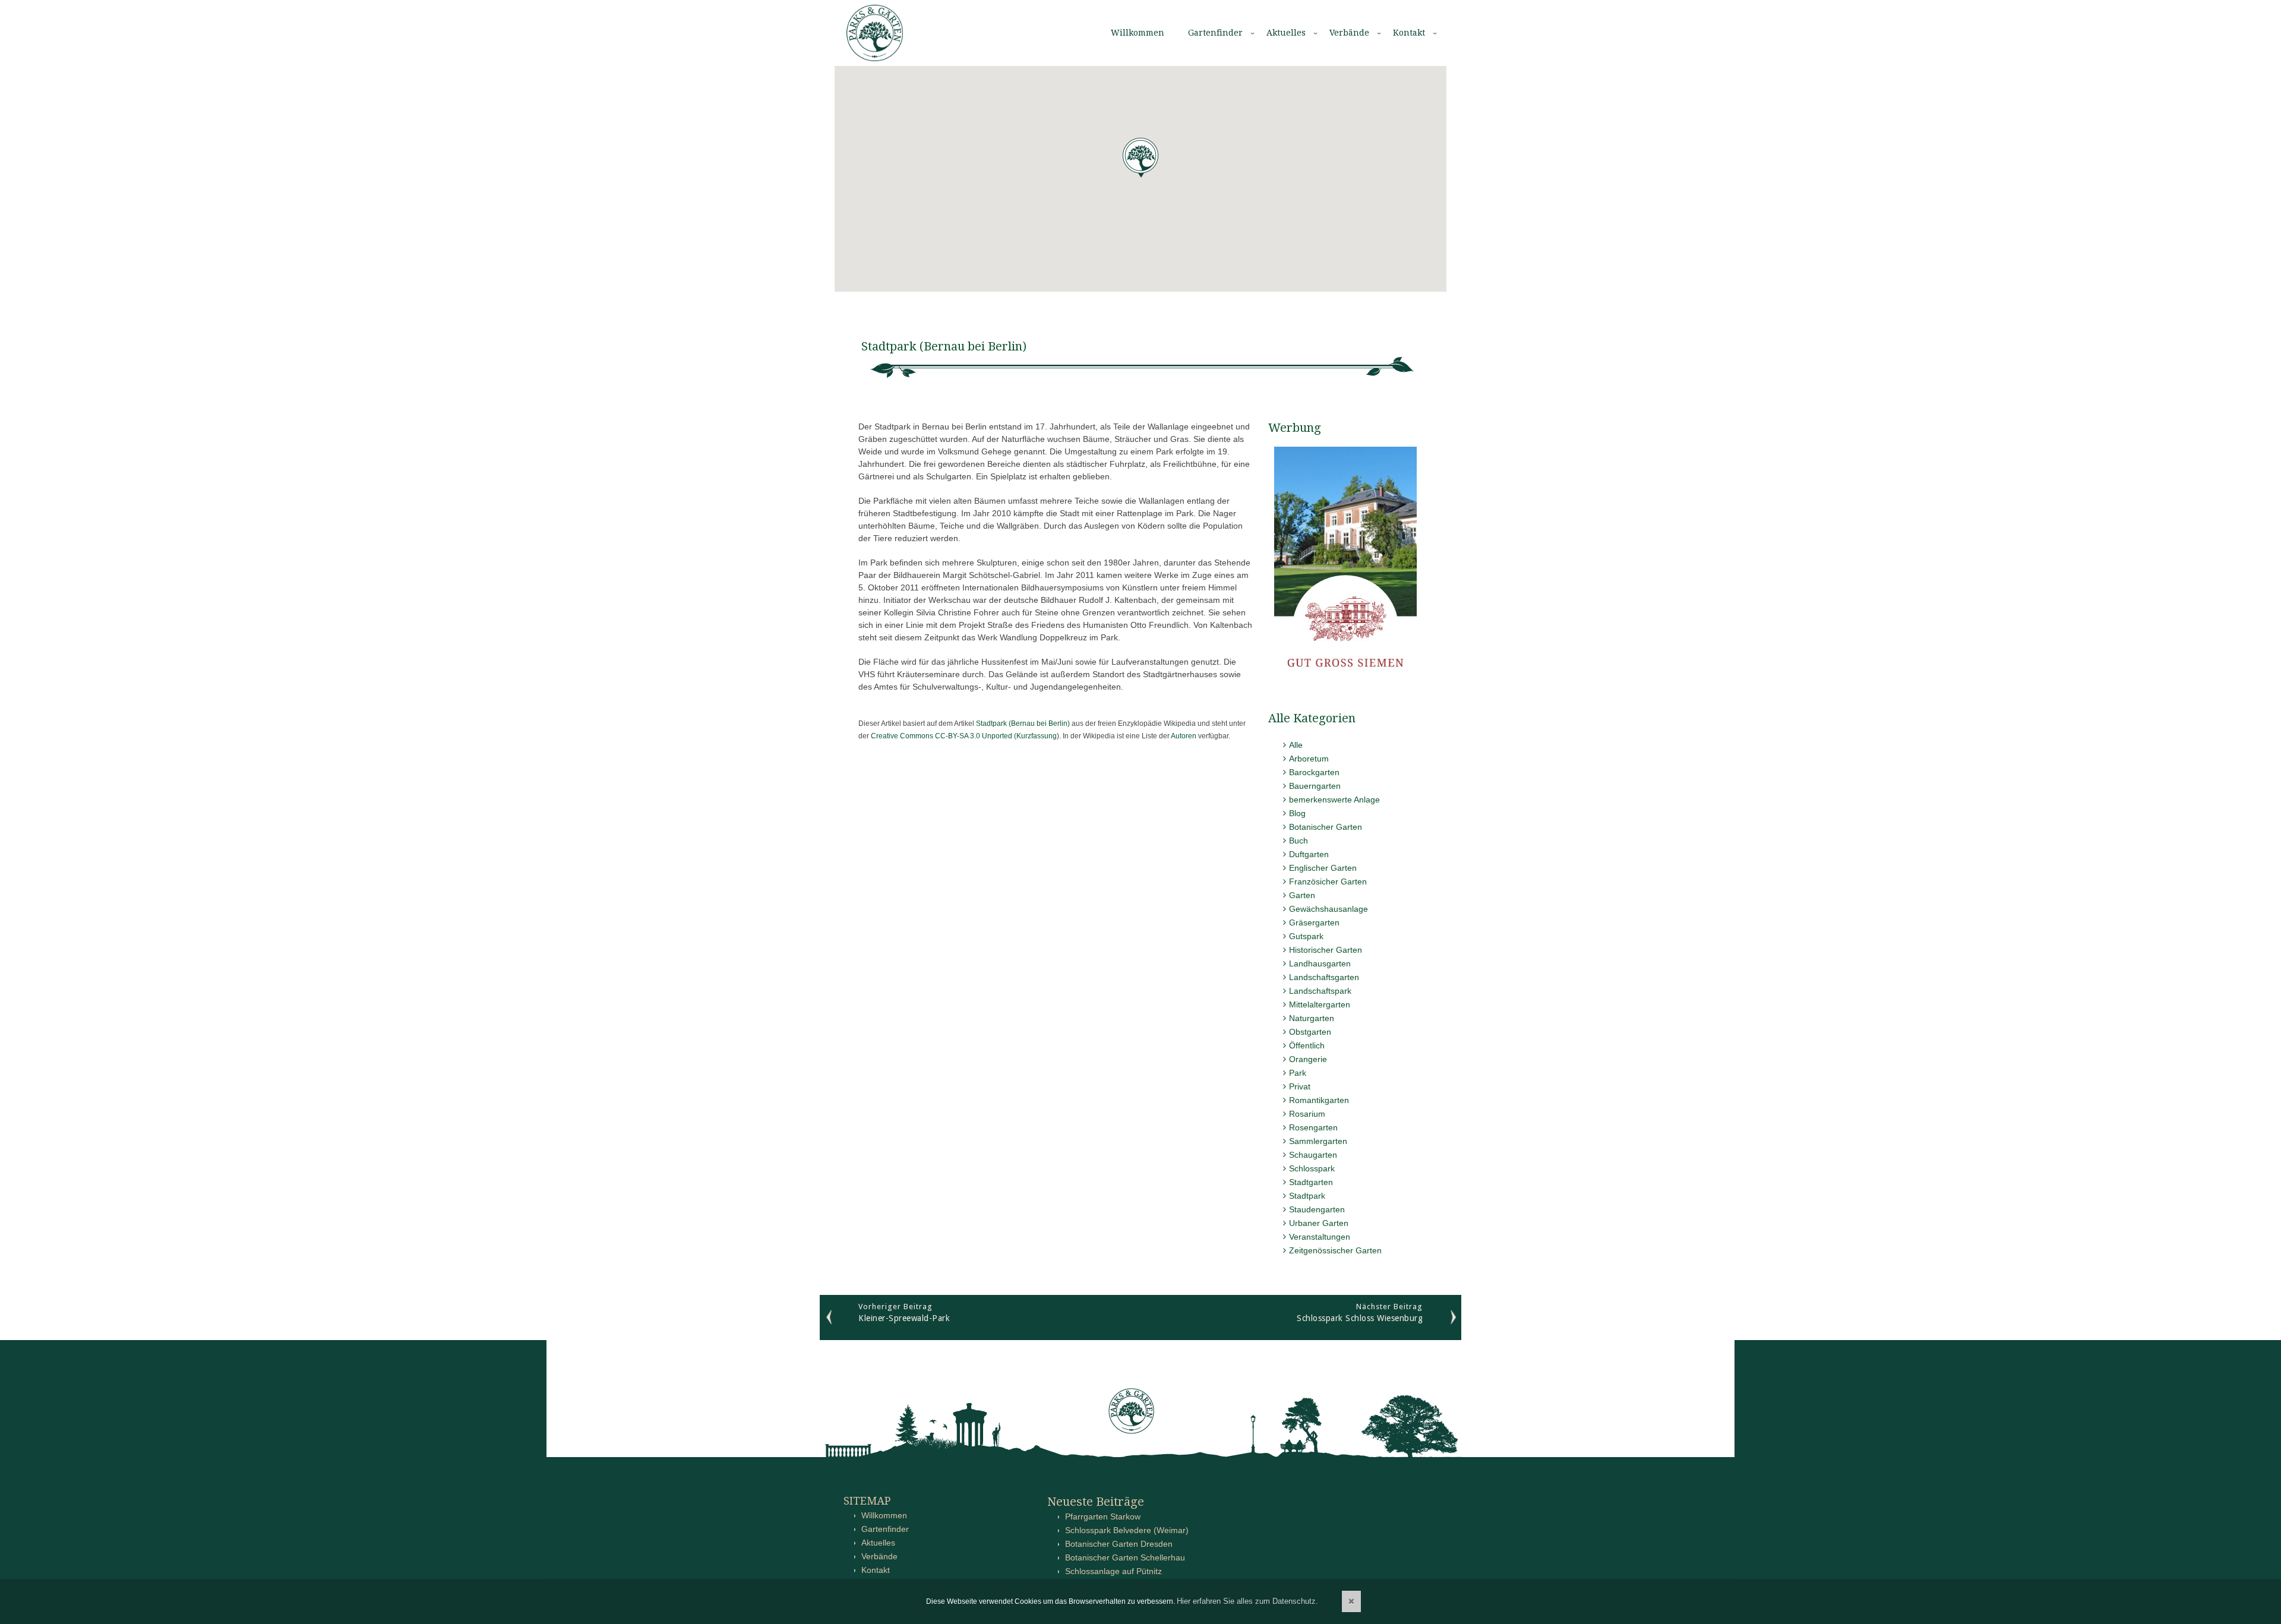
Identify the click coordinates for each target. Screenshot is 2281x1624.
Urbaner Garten (1319, 1223)
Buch (1299, 841)
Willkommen (1138, 33)
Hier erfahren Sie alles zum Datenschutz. (1247, 1601)
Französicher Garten (1328, 881)
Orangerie (1308, 1059)
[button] (1140, 158)
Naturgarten (1312, 1018)
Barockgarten (1314, 772)
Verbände (1349, 33)
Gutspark (1306, 936)
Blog (1297, 813)
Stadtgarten (1311, 1182)
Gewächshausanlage (1329, 909)
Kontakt (1409, 33)
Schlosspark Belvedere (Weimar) (1127, 1530)
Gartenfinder (1215, 33)
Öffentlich (1307, 1045)
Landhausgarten (1320, 963)
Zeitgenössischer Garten (1335, 1250)
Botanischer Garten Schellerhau (1125, 1557)
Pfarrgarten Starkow (1103, 1516)
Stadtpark (1307, 1196)
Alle (1296, 745)
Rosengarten (1313, 1127)
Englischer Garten (1323, 868)
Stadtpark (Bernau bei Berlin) (1023, 723)
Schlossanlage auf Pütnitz (1113, 1571)
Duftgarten (1309, 854)
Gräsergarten (1314, 922)
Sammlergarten (1318, 1141)
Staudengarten (1317, 1209)
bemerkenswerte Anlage (1334, 800)
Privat (1300, 1086)
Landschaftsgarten (1324, 977)
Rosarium (1307, 1114)
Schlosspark (1312, 1168)
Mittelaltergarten (1320, 1004)
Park (1298, 1073)
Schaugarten (1313, 1155)
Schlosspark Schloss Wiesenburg (1360, 1318)
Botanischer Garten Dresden (1119, 1544)
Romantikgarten (1319, 1100)
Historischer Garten (1326, 950)
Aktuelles (1286, 33)
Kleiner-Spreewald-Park (904, 1318)
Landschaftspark (1320, 991)
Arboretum (1309, 759)
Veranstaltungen (1320, 1237)
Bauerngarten (1315, 786)
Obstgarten (1310, 1032)
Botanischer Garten (1326, 827)
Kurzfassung (1037, 736)
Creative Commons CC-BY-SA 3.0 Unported (942, 736)
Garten (1302, 895)
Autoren (1184, 736)
